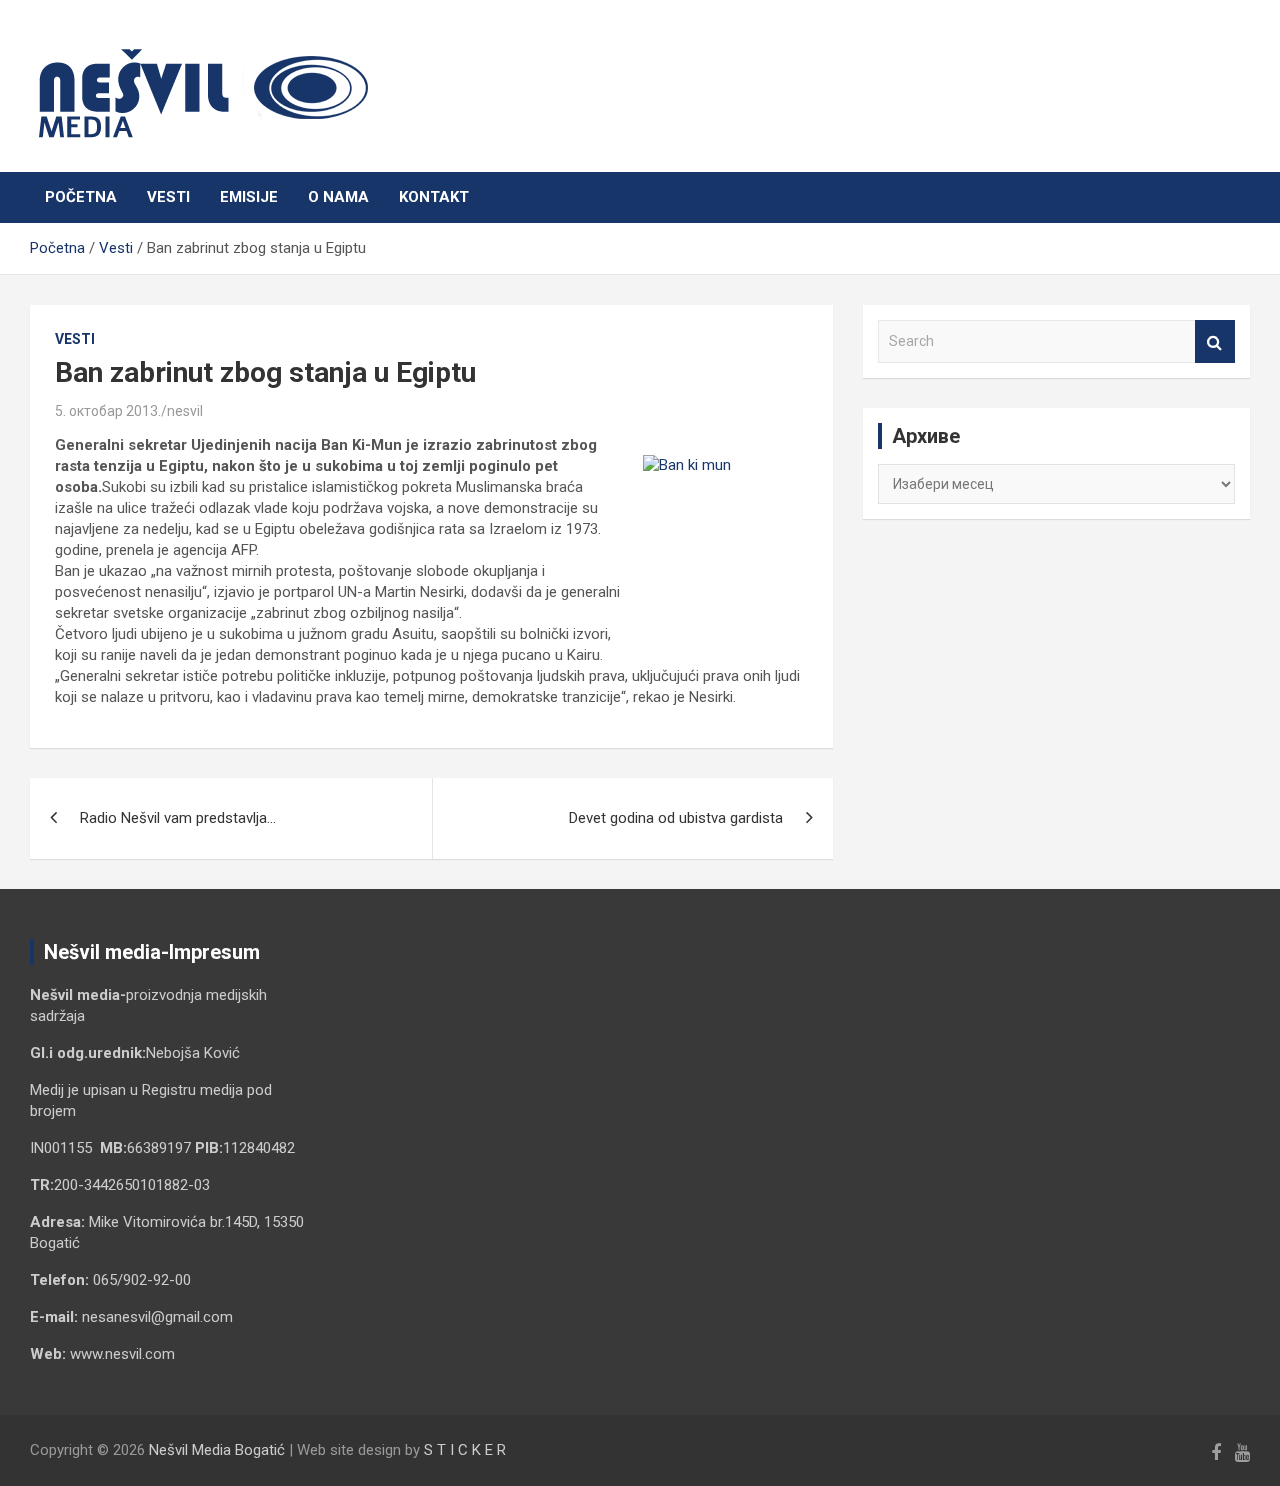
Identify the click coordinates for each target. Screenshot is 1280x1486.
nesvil (185, 411)
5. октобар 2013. (108, 411)
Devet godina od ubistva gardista (676, 818)
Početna (81, 197)
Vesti (168, 197)
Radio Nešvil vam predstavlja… (178, 818)
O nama (338, 197)
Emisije (249, 197)
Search (1215, 341)
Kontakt (434, 197)
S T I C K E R (465, 1450)
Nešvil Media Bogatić (217, 1450)
